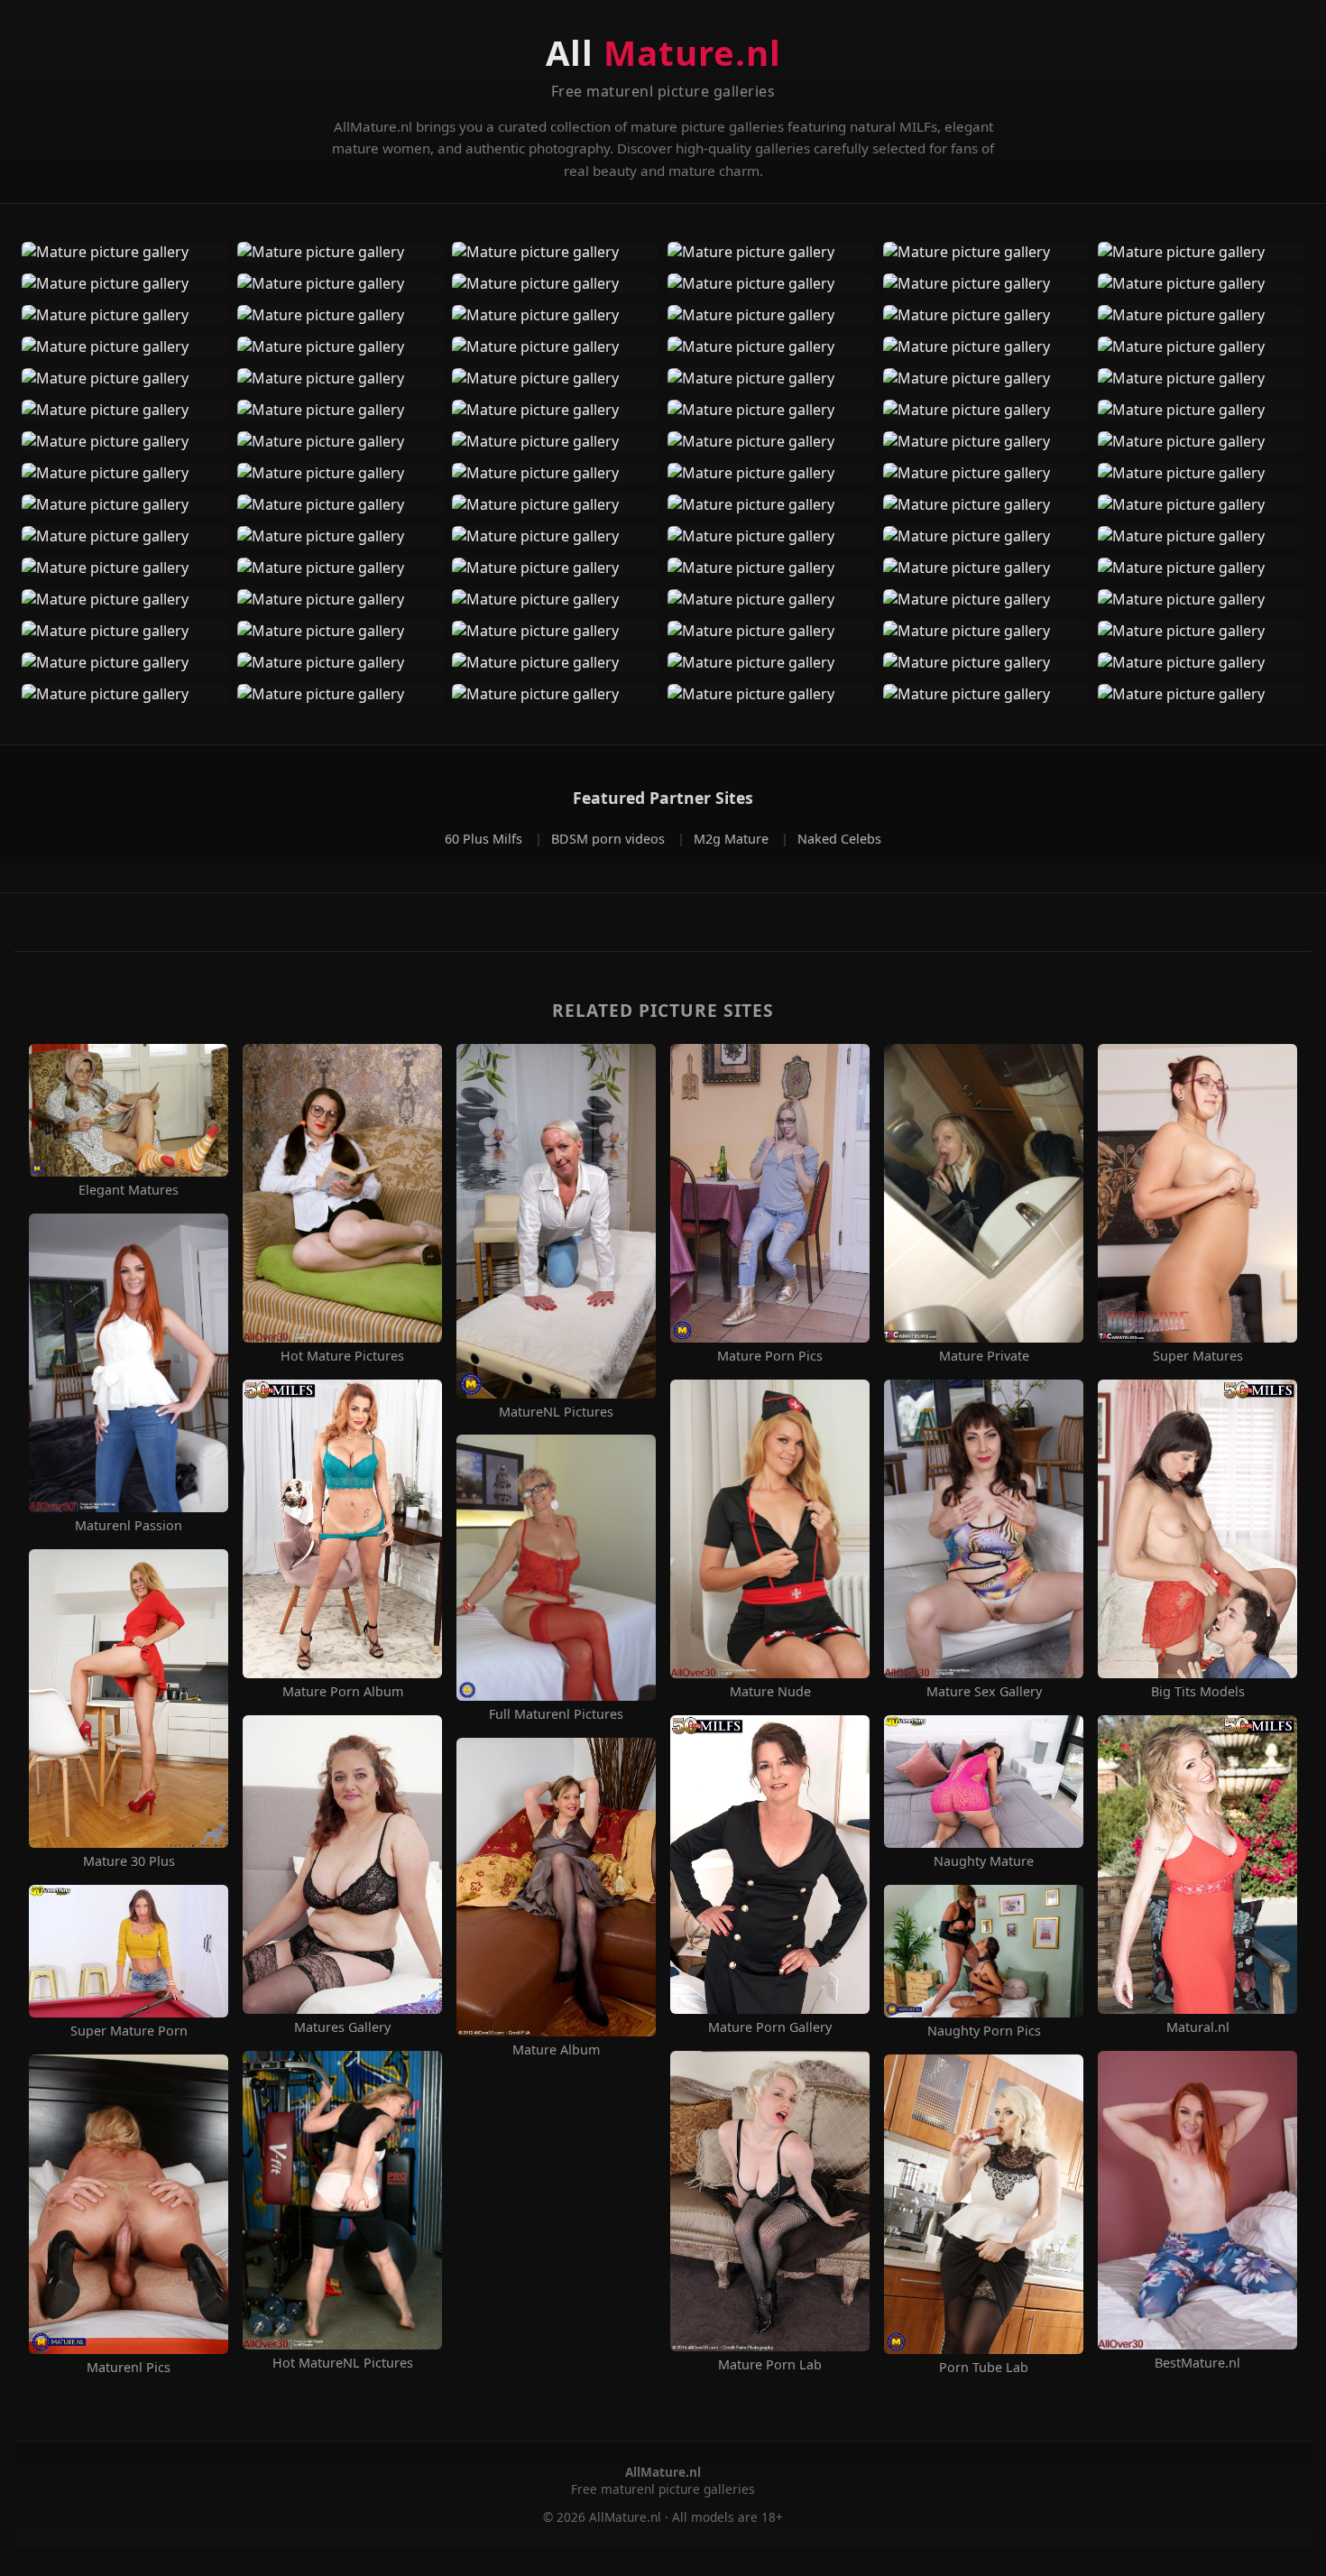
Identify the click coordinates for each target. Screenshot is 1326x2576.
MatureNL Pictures (556, 1412)
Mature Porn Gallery (770, 2027)
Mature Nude (770, 1692)
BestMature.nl (1197, 2363)
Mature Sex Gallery (984, 1692)
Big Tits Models (1198, 1692)
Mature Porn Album (343, 1692)
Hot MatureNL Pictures (343, 2363)
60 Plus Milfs (485, 839)
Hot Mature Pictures (342, 1356)
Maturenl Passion (129, 1526)
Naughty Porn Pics (984, 2031)
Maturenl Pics (129, 2368)
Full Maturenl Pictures (556, 1714)
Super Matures (1198, 1356)
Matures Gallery (342, 2027)
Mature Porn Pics (770, 1356)
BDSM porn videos (610, 839)
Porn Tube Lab (984, 2368)
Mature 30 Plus (129, 1861)
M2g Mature (733, 839)
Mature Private (984, 1356)
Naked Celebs (839, 839)
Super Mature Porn (129, 2031)
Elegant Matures (129, 1190)
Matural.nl (1198, 2027)
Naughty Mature (984, 1861)
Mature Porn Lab (770, 2365)
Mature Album (556, 2050)
